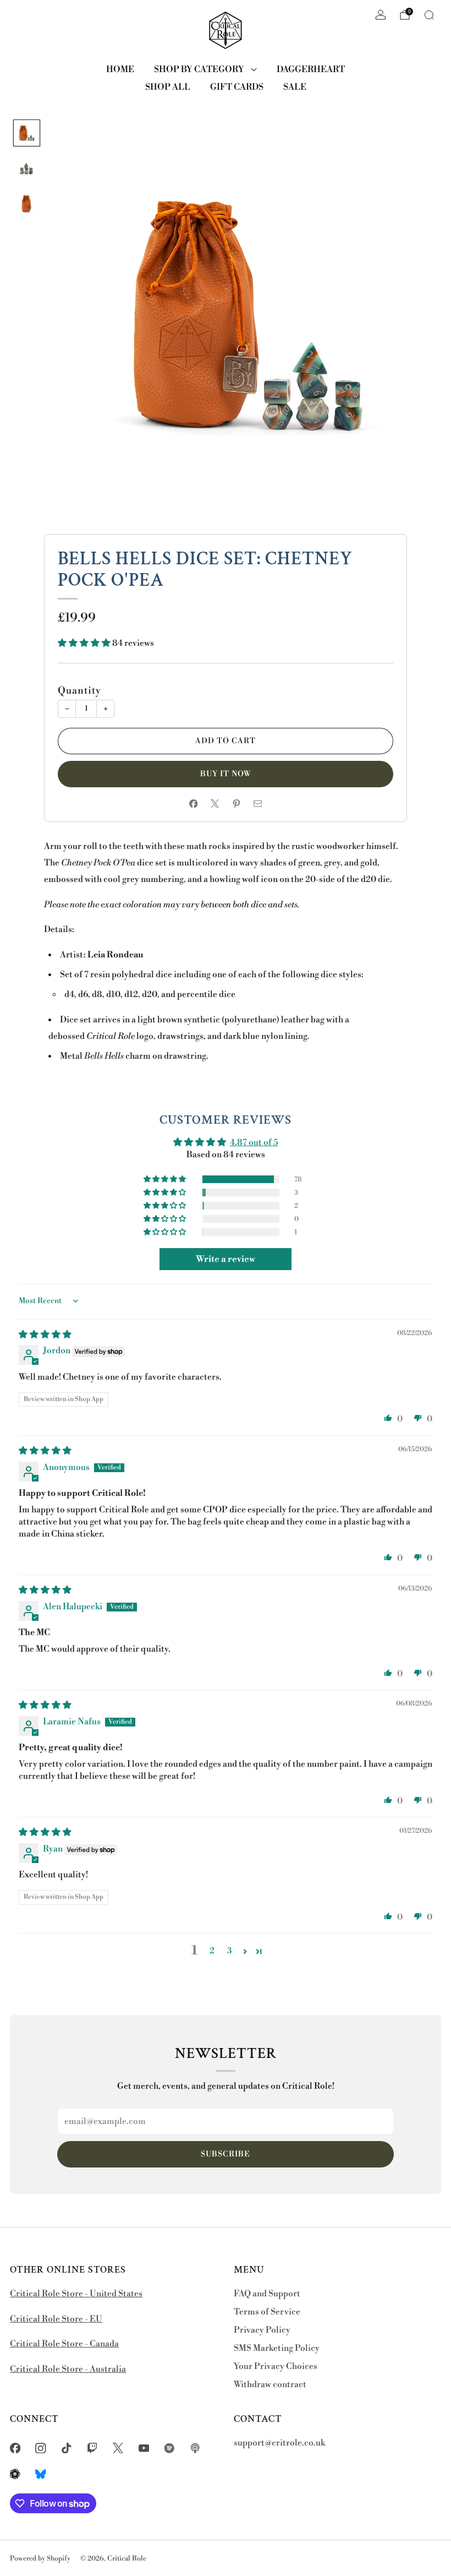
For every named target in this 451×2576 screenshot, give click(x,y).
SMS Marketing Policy (277, 2348)
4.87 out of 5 (254, 1143)
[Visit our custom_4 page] (41, 2474)
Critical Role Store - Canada (64, 2344)
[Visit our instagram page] (41, 2448)
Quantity (79, 691)
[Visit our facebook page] (15, 2448)
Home (120, 69)
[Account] (381, 15)
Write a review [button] (226, 1259)
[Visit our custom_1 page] (170, 2448)
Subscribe (226, 2154)
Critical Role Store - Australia (68, 2369)
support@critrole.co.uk (279, 2443)
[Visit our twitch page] (92, 2448)
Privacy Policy (262, 2330)
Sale (295, 87)
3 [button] (230, 1951)
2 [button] (212, 1951)
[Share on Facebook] (193, 804)
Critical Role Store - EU (56, 2319)
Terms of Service (267, 2312)
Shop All (168, 87)
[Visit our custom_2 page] (196, 2448)
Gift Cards (237, 87)
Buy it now (226, 774)
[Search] (429, 15)
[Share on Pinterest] (236, 804)
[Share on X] (215, 804)
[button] (85, 643)
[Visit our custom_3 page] (15, 2474)
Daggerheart (311, 69)
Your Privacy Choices (276, 2367)
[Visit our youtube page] (144, 2448)
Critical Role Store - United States (76, 2294)
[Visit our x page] (118, 2448)
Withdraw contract (270, 2385)
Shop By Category (199, 69)
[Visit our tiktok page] (67, 2448)
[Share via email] (258, 804)
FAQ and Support (267, 2294)
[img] (45, 1335)
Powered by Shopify (40, 2558)
